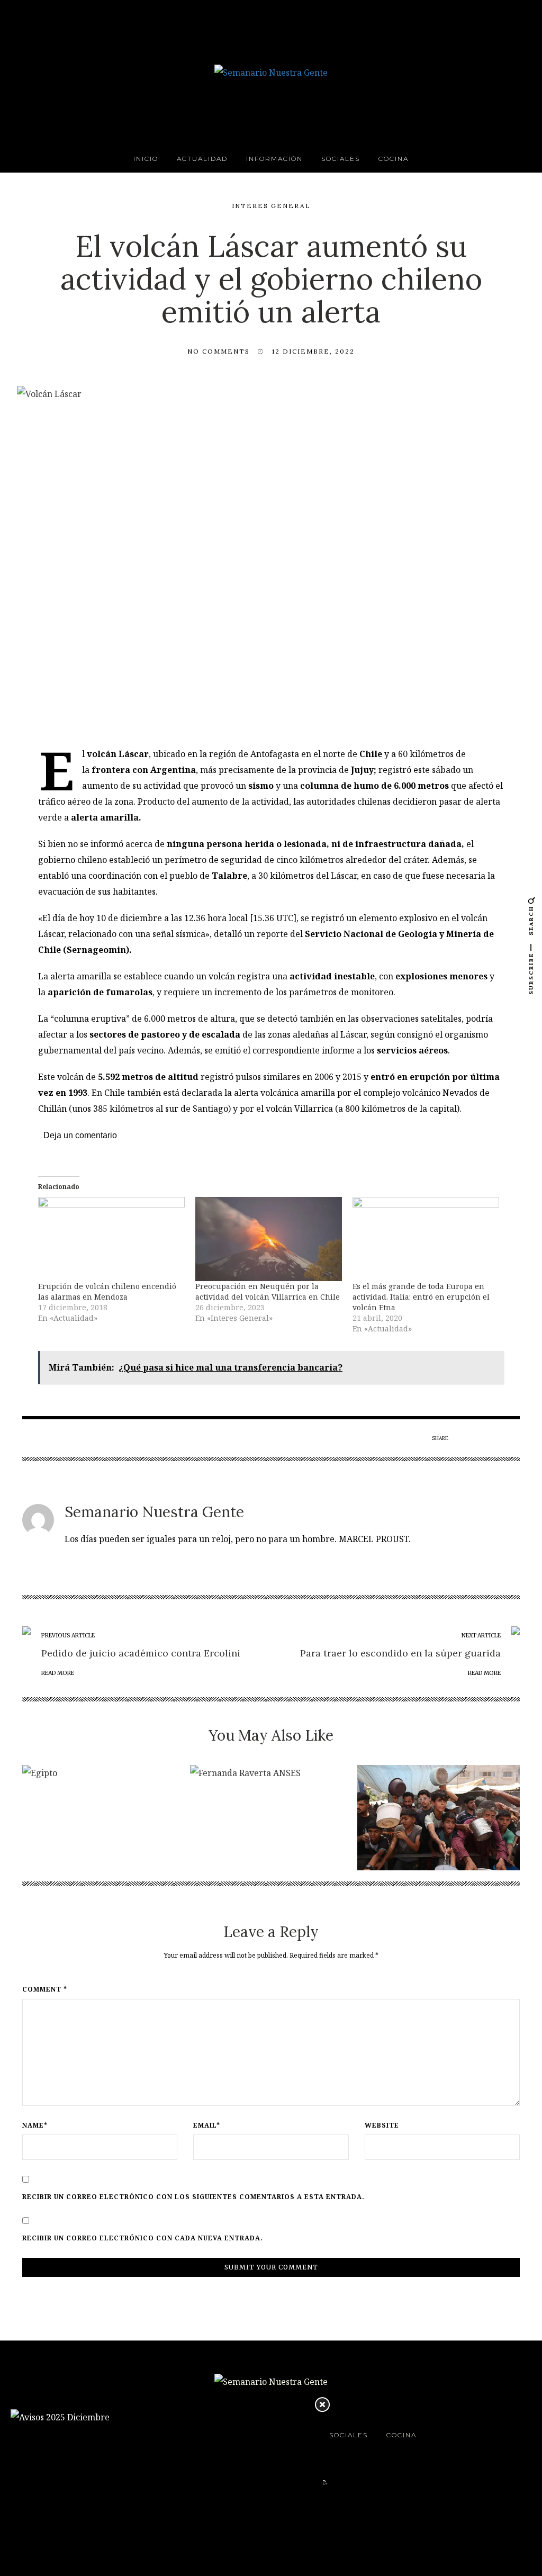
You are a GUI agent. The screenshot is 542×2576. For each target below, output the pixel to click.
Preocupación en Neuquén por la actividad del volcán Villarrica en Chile (268, 1291)
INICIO (146, 159)
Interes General (271, 206)
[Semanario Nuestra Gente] (271, 71)
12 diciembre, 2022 (313, 351)
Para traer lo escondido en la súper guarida (400, 1653)
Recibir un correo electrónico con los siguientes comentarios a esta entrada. (193, 2197)
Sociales (341, 159)
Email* (207, 2125)
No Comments (219, 351)
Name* (35, 2125)
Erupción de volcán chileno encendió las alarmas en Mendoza (107, 1291)
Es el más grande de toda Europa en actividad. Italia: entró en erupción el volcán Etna (421, 1297)
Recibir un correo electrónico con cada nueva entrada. (143, 2238)
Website (382, 2125)
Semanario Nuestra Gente (154, 1512)
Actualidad (202, 159)
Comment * (45, 1989)
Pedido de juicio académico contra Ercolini (141, 1653)
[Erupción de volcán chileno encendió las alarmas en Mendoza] (111, 1239)
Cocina (394, 159)
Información (274, 159)
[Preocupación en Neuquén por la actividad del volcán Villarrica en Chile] (269, 1239)
